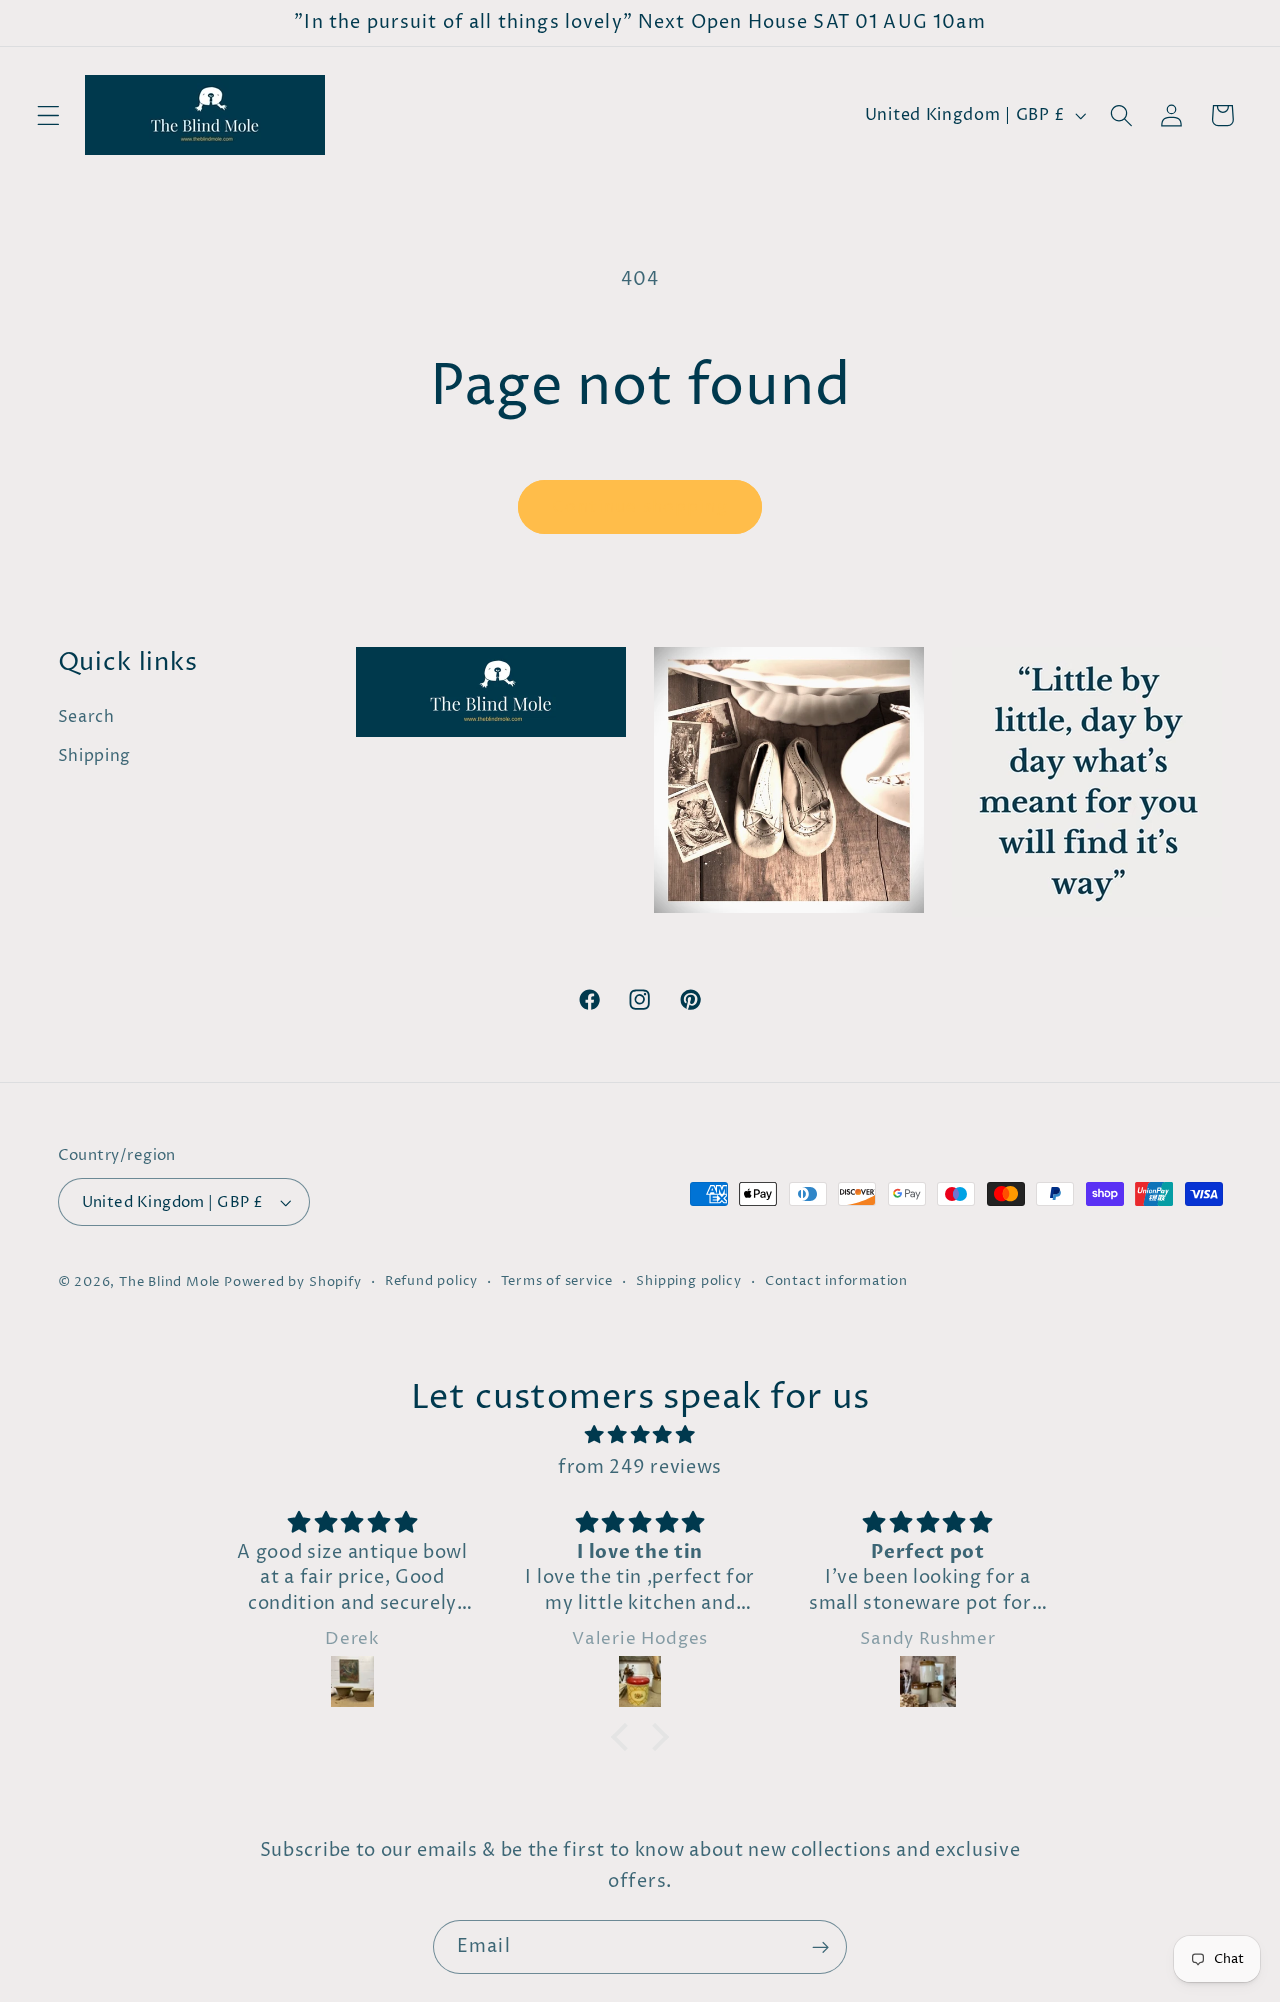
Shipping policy (688, 1281)
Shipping (95, 756)
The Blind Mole (169, 1282)
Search (86, 717)
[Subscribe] (820, 1947)
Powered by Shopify (293, 1282)
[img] (640, 1435)
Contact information (836, 1281)
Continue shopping (640, 507)
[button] (48, 115)
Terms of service (557, 1281)
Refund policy (431, 1281)
